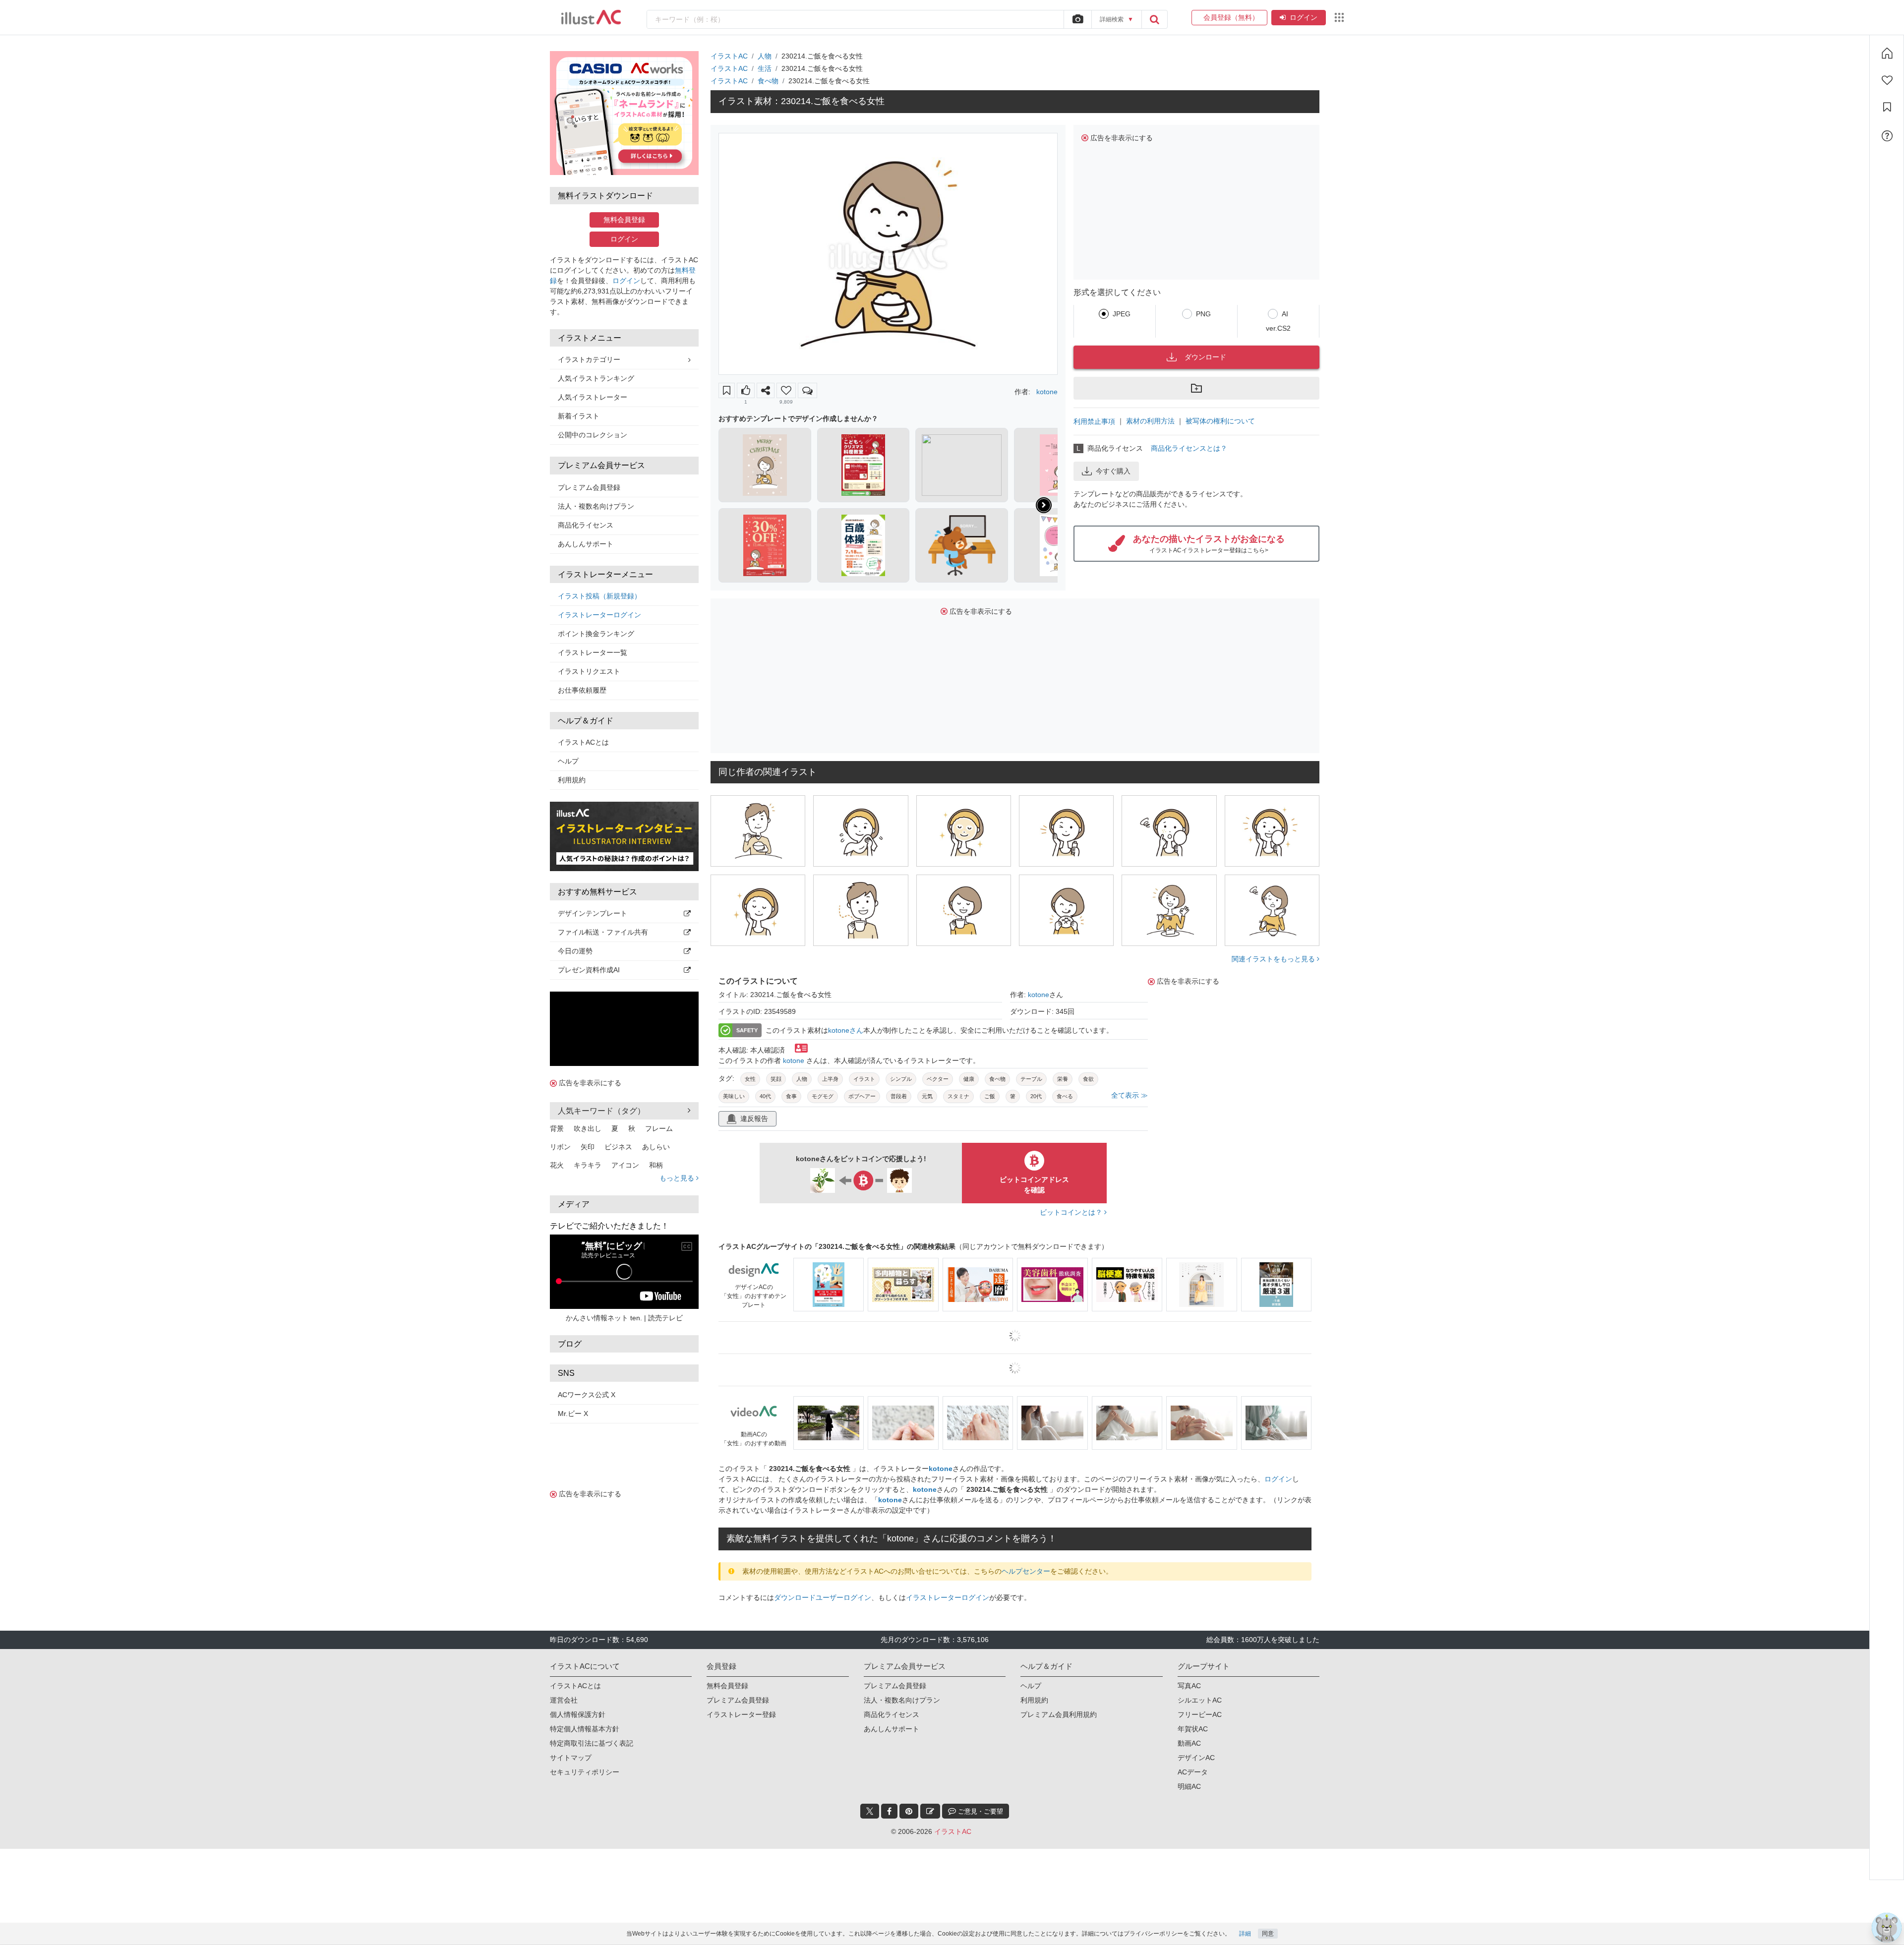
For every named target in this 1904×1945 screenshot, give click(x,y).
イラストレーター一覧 (593, 652)
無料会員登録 (624, 220)
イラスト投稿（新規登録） (599, 596)
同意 (1268, 1934)
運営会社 (564, 1700)
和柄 (656, 1165)
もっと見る (678, 1178)
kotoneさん (846, 1030)
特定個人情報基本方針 (585, 1729)
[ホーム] (1887, 53)
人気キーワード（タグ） (601, 1111)
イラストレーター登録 (741, 1714)
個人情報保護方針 (578, 1714)
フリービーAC (1200, 1714)
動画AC (1189, 1743)
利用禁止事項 (1094, 421)
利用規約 (572, 780)
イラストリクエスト (589, 671)
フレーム (659, 1128)
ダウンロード (1205, 357)
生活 (765, 68)
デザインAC (1196, 1758)
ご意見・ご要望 (980, 1811)
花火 (557, 1165)
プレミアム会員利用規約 (1059, 1714)
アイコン (625, 1165)
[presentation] (1044, 505)
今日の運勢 (575, 951)
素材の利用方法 (1150, 421)
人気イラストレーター (593, 397)
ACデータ (1193, 1772)
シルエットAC (1200, 1700)
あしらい (656, 1147)
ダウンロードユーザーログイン (823, 1597)
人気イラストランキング (596, 378)
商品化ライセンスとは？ (1189, 448)
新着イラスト (579, 416)
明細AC (1189, 1786)
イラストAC (729, 56)
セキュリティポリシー (585, 1772)
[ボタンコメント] (807, 390)
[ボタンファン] (786, 390)
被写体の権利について (1220, 421)
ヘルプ (568, 761)
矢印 (588, 1147)
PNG (1203, 314)
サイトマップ (571, 1758)
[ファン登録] (1887, 80)
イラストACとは (583, 742)
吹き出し (588, 1128)
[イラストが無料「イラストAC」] (591, 17)
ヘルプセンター (1026, 1571)
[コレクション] (1887, 107)
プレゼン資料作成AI (589, 970)
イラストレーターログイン (599, 615)
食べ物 (768, 81)
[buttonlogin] (1154, 19)
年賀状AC (1193, 1729)
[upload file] (1077, 19)
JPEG (1122, 314)
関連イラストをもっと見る (1274, 959)
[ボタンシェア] (766, 390)
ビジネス (618, 1147)
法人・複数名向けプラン (596, 506)
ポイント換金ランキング (596, 634)
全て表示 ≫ (1130, 1095)
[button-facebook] (889, 1811)
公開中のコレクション (593, 435)
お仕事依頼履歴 (582, 690)
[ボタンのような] (746, 390)
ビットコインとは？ (1072, 1212)
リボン (560, 1147)
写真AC (1189, 1686)
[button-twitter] (870, 1811)
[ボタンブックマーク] (727, 390)
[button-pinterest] (909, 1811)
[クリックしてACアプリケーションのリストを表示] (1339, 17)
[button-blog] (930, 1811)
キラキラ (588, 1165)
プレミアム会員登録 (589, 487)
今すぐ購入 (1113, 471)
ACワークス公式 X (587, 1395)
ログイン (1304, 17)
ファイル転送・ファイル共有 (603, 932)
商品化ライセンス (586, 525)
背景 (557, 1128)
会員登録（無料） (1229, 17)
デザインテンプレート (593, 913)
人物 (765, 56)
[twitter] (870, 1811)
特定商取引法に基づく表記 (592, 1743)
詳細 (1245, 1934)
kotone (1047, 392)
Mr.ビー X (573, 1414)
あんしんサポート (586, 544)
